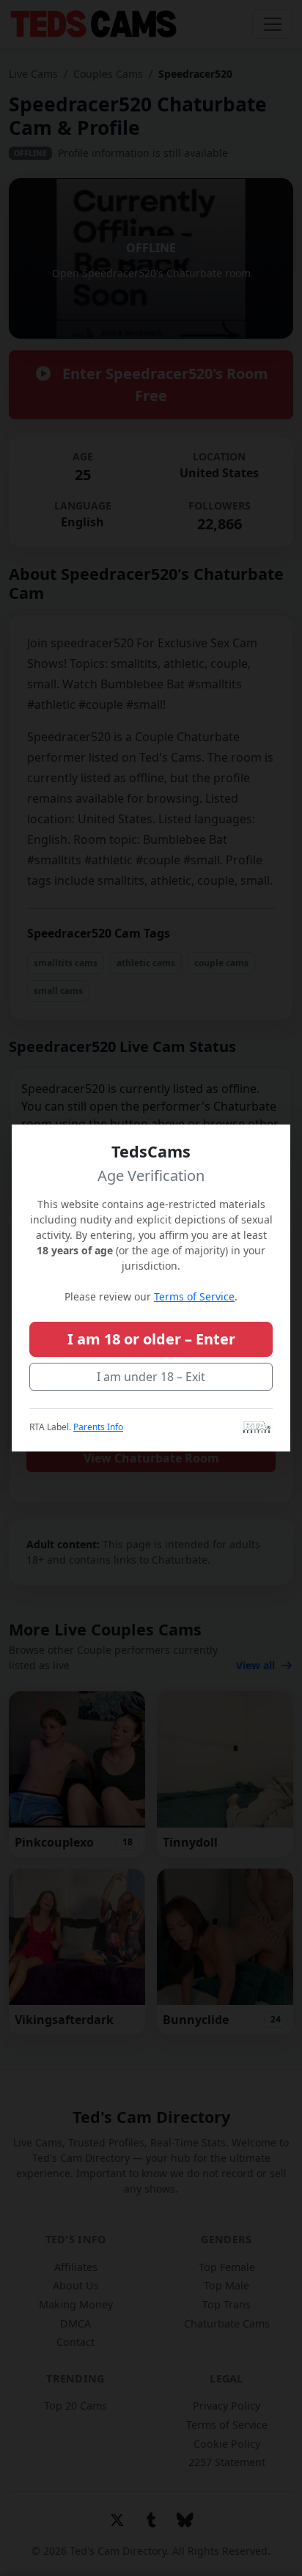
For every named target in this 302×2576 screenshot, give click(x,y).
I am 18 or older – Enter (151, 1339)
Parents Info (98, 1427)
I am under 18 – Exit (151, 1377)
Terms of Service (194, 1296)
